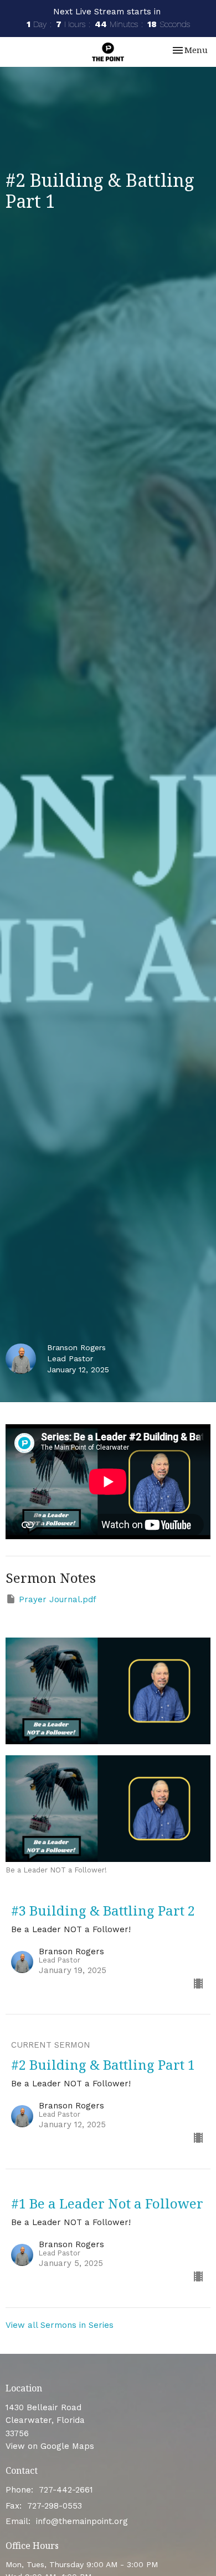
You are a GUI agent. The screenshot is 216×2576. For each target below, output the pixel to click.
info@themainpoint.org (82, 2521)
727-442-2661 (66, 2490)
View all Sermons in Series (60, 2325)
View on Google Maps (50, 2446)
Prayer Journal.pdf (58, 1599)
